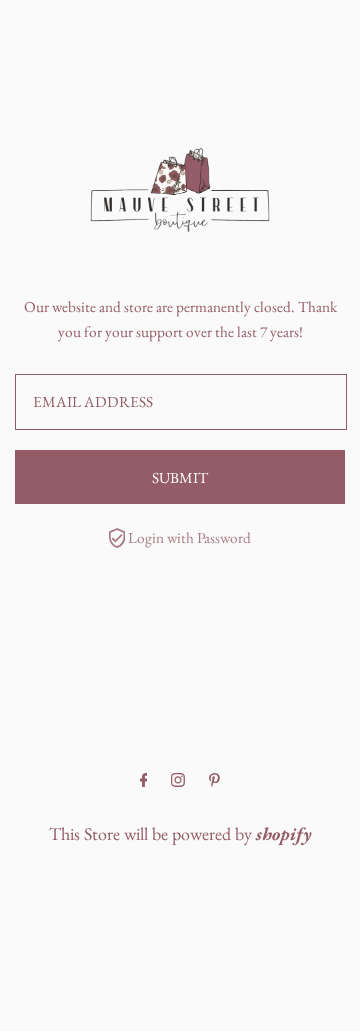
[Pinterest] (214, 780)
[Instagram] (178, 780)
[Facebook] (144, 780)
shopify (284, 833)
